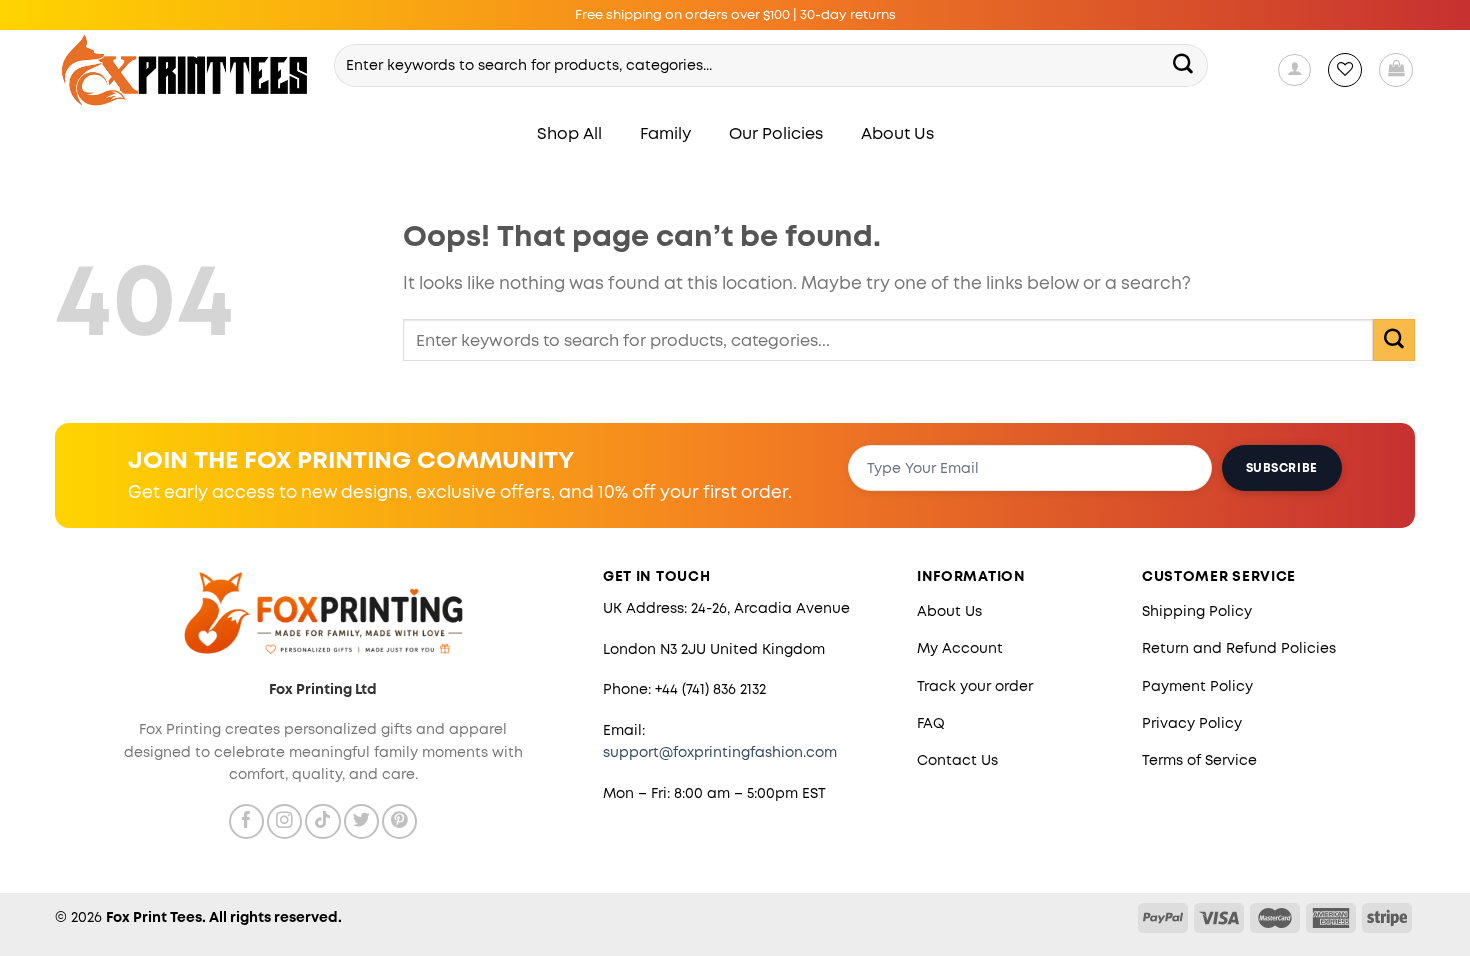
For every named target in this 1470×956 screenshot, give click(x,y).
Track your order (975, 686)
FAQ (931, 723)
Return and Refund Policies (1239, 648)
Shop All (569, 133)
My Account (960, 648)
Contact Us (957, 760)
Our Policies (776, 133)
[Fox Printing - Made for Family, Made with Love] (185, 70)
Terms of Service (1199, 760)
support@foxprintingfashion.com (720, 752)
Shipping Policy (1197, 611)
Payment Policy (1197, 686)
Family (665, 133)
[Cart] (1396, 70)
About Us (897, 133)
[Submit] (1184, 65)
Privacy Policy (1192, 723)
